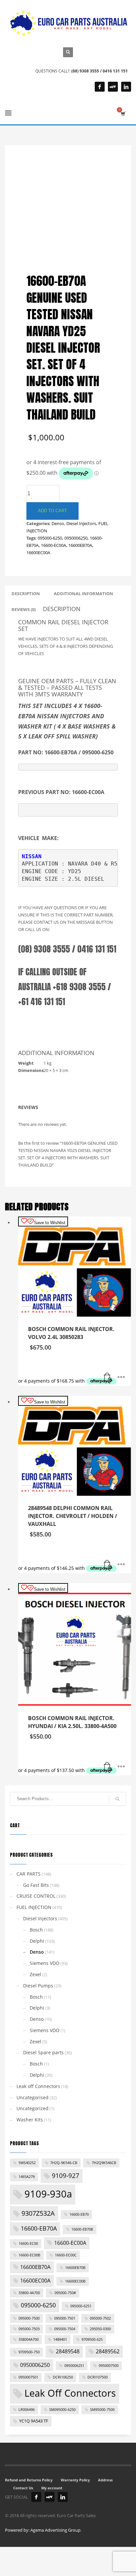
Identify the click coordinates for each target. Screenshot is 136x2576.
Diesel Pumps (38, 1986)
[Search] (118, 1799)
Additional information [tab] (84, 594)
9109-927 (66, 2176)
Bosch (36, 1930)
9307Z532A (38, 2213)
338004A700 (29, 2339)
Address (105, 2480)
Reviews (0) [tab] (24, 609)
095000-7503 (29, 2329)
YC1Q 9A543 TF (34, 2421)
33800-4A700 (29, 2293)
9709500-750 (29, 2352)
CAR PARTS (29, 1874)
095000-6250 (50, 538)
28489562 (108, 2351)
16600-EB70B (82, 2229)
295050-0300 (100, 2329)
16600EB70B (75, 2268)
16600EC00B (75, 2281)
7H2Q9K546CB (104, 2163)
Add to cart (52, 511)
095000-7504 (65, 2329)
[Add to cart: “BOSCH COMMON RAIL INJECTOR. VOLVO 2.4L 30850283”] (108, 1378)
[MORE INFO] (121, 1378)
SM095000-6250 (62, 2410)
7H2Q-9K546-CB (64, 2163)
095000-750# (65, 2293)
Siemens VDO (45, 1963)
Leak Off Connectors (70, 2393)
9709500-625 (92, 2339)
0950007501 (28, 2377)
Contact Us (23, 2488)
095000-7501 (65, 2318)
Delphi (37, 1941)
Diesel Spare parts (43, 2052)
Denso (58, 523)
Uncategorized (33, 2108)
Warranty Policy (75, 2480)
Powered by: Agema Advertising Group (43, 2530)
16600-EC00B (29, 2255)
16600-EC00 (28, 2243)
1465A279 (27, 2177)
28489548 (68, 2351)
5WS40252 (27, 2163)
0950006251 (74, 2366)
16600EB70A (80, 545)
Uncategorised (33, 2097)
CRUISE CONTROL (36, 1896)
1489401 (60, 2339)
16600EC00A (38, 553)
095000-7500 (29, 2318)
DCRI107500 (98, 2377)
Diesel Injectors (81, 523)
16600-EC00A (53, 545)
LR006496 (27, 2410)
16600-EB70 (79, 2214)
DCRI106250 (63, 2377)
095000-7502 (100, 2318)
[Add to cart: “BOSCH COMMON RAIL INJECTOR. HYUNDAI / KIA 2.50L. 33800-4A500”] (108, 1767)
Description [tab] (26, 594)
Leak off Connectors (38, 2086)
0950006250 (76, 538)
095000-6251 (81, 2306)
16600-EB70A (39, 2228)
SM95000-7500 (102, 2410)
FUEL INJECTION (34, 1907)
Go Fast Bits (36, 1885)
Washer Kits (30, 2120)
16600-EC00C (66, 2255)
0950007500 (109, 2366)
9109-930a (48, 2194)
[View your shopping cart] (123, 114)
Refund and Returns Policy (29, 2480)
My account (52, 2488)
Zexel (35, 1974)
